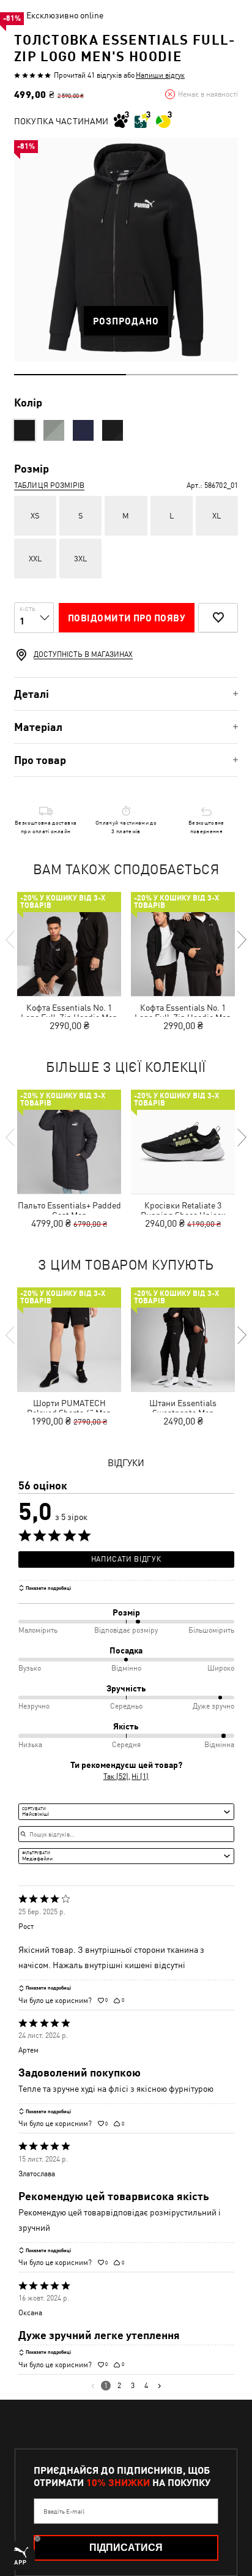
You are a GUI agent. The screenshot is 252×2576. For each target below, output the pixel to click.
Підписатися (126, 2548)
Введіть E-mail (64, 2511)
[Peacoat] (83, 430)
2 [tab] (182, 375)
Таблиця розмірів (49, 485)
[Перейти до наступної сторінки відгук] (159, 2386)
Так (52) (116, 1777)
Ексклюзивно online (65, 15)
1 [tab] (70, 375)
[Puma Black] (24, 430)
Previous (11, 940)
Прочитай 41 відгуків (88, 75)
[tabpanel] (126, 250)
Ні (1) (140, 1777)
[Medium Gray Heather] (54, 430)
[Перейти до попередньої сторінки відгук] (93, 2386)
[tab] (126, 694)
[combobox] (126, 1811)
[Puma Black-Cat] (113, 430)
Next (241, 940)
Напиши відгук (160, 75)
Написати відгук (126, 1559)
